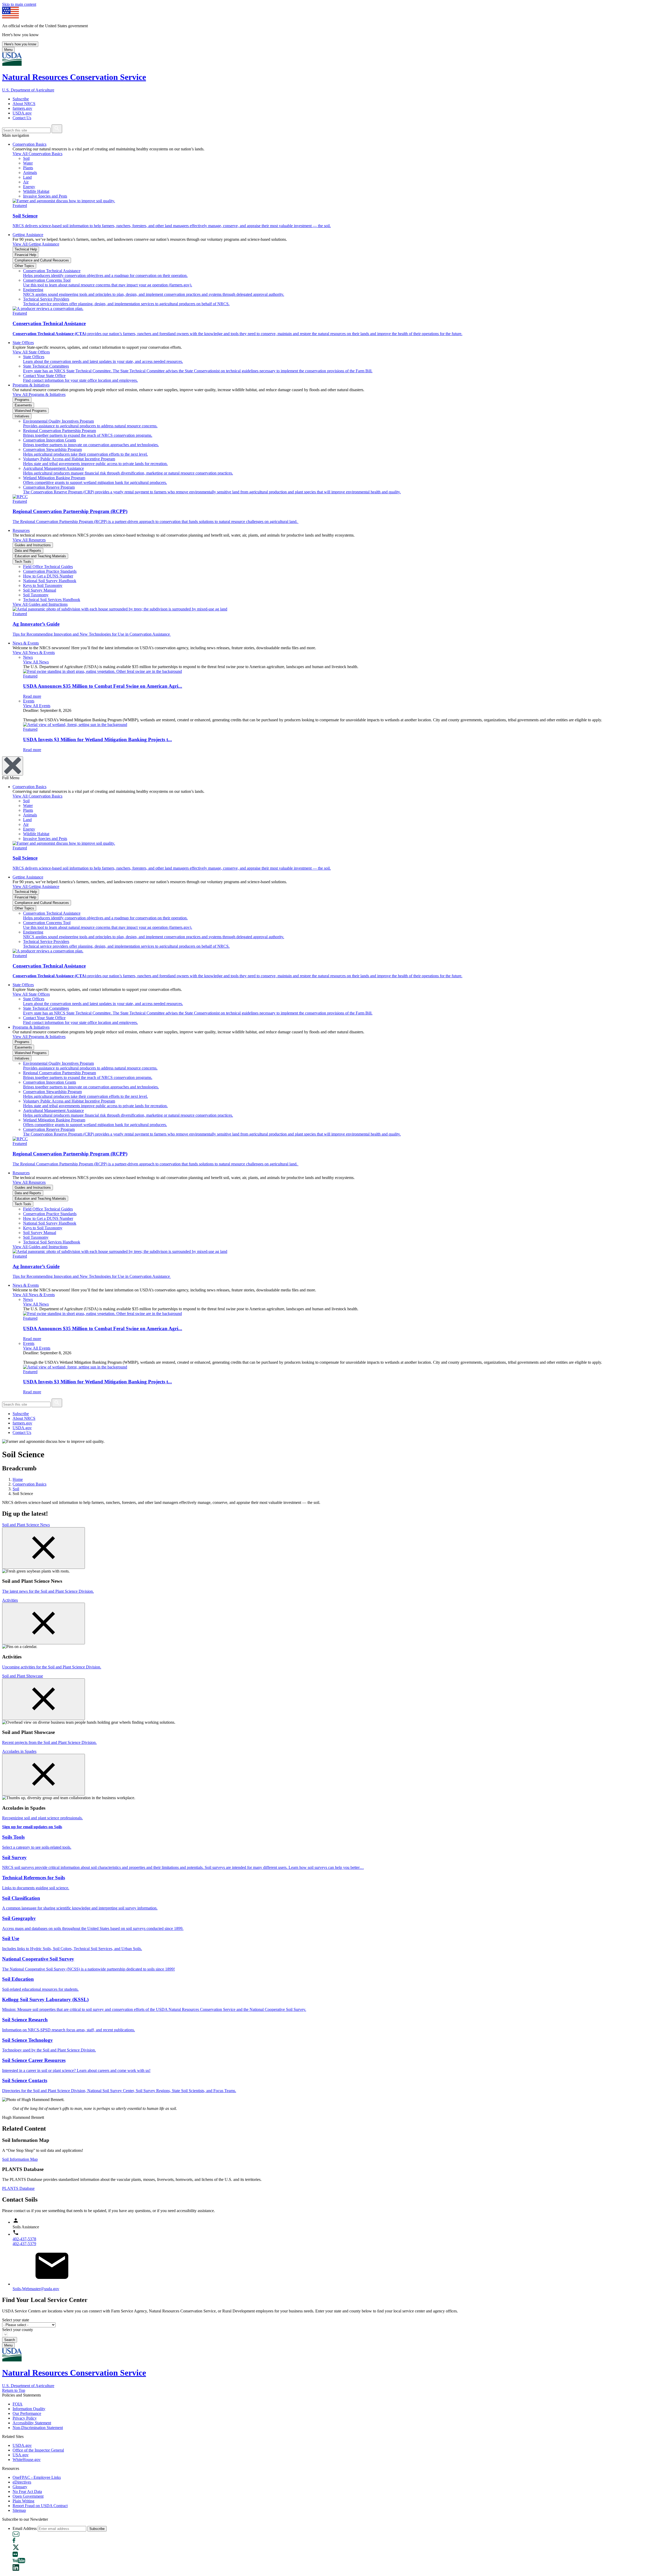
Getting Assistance (28, 235)
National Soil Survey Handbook (50, 581)
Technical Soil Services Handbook (52, 600)
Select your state (16, 2320)
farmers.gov (22, 108)
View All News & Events (34, 653)
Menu (8, 50)
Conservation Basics (29, 144)
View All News (36, 662)
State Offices (23, 343)
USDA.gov (22, 113)
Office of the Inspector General (38, 2450)
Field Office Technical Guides (48, 567)
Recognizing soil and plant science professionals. (42, 1818)
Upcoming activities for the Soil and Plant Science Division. (52, 1667)
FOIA (18, 2404)
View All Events (37, 706)
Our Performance (27, 2413)
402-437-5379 (24, 2244)
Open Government (28, 2496)
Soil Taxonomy (36, 595)
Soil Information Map (20, 2159)
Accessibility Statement (32, 2423)
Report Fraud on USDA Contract (40, 2506)
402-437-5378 (24, 2239)
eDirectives (22, 2482)
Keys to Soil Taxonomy (43, 585)
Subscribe (21, 99)
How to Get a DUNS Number (48, 576)
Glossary (20, 2487)
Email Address (25, 2528)
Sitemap (19, 2510)
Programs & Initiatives (31, 385)
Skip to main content (19, 4)
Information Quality (29, 2409)
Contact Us (22, 118)
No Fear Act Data (27, 2492)
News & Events (26, 643)
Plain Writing (23, 2501)
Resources (21, 530)
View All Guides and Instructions (40, 604)
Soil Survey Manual (40, 590)
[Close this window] (44, 1548)
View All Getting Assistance (36, 244)
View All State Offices (31, 352)
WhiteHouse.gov (27, 2460)
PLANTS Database (18, 2188)
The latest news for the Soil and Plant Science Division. (48, 1591)
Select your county (18, 2330)
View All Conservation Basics (37, 154)
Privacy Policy (25, 2418)
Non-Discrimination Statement (38, 2428)
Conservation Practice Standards (50, 571)
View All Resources (29, 540)
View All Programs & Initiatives (39, 394)
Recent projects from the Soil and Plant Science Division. (49, 1742)
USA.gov (21, 2455)
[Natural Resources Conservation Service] (335, 60)
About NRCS (24, 104)
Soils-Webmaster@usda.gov (36, 2289)
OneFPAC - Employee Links (37, 2477)
